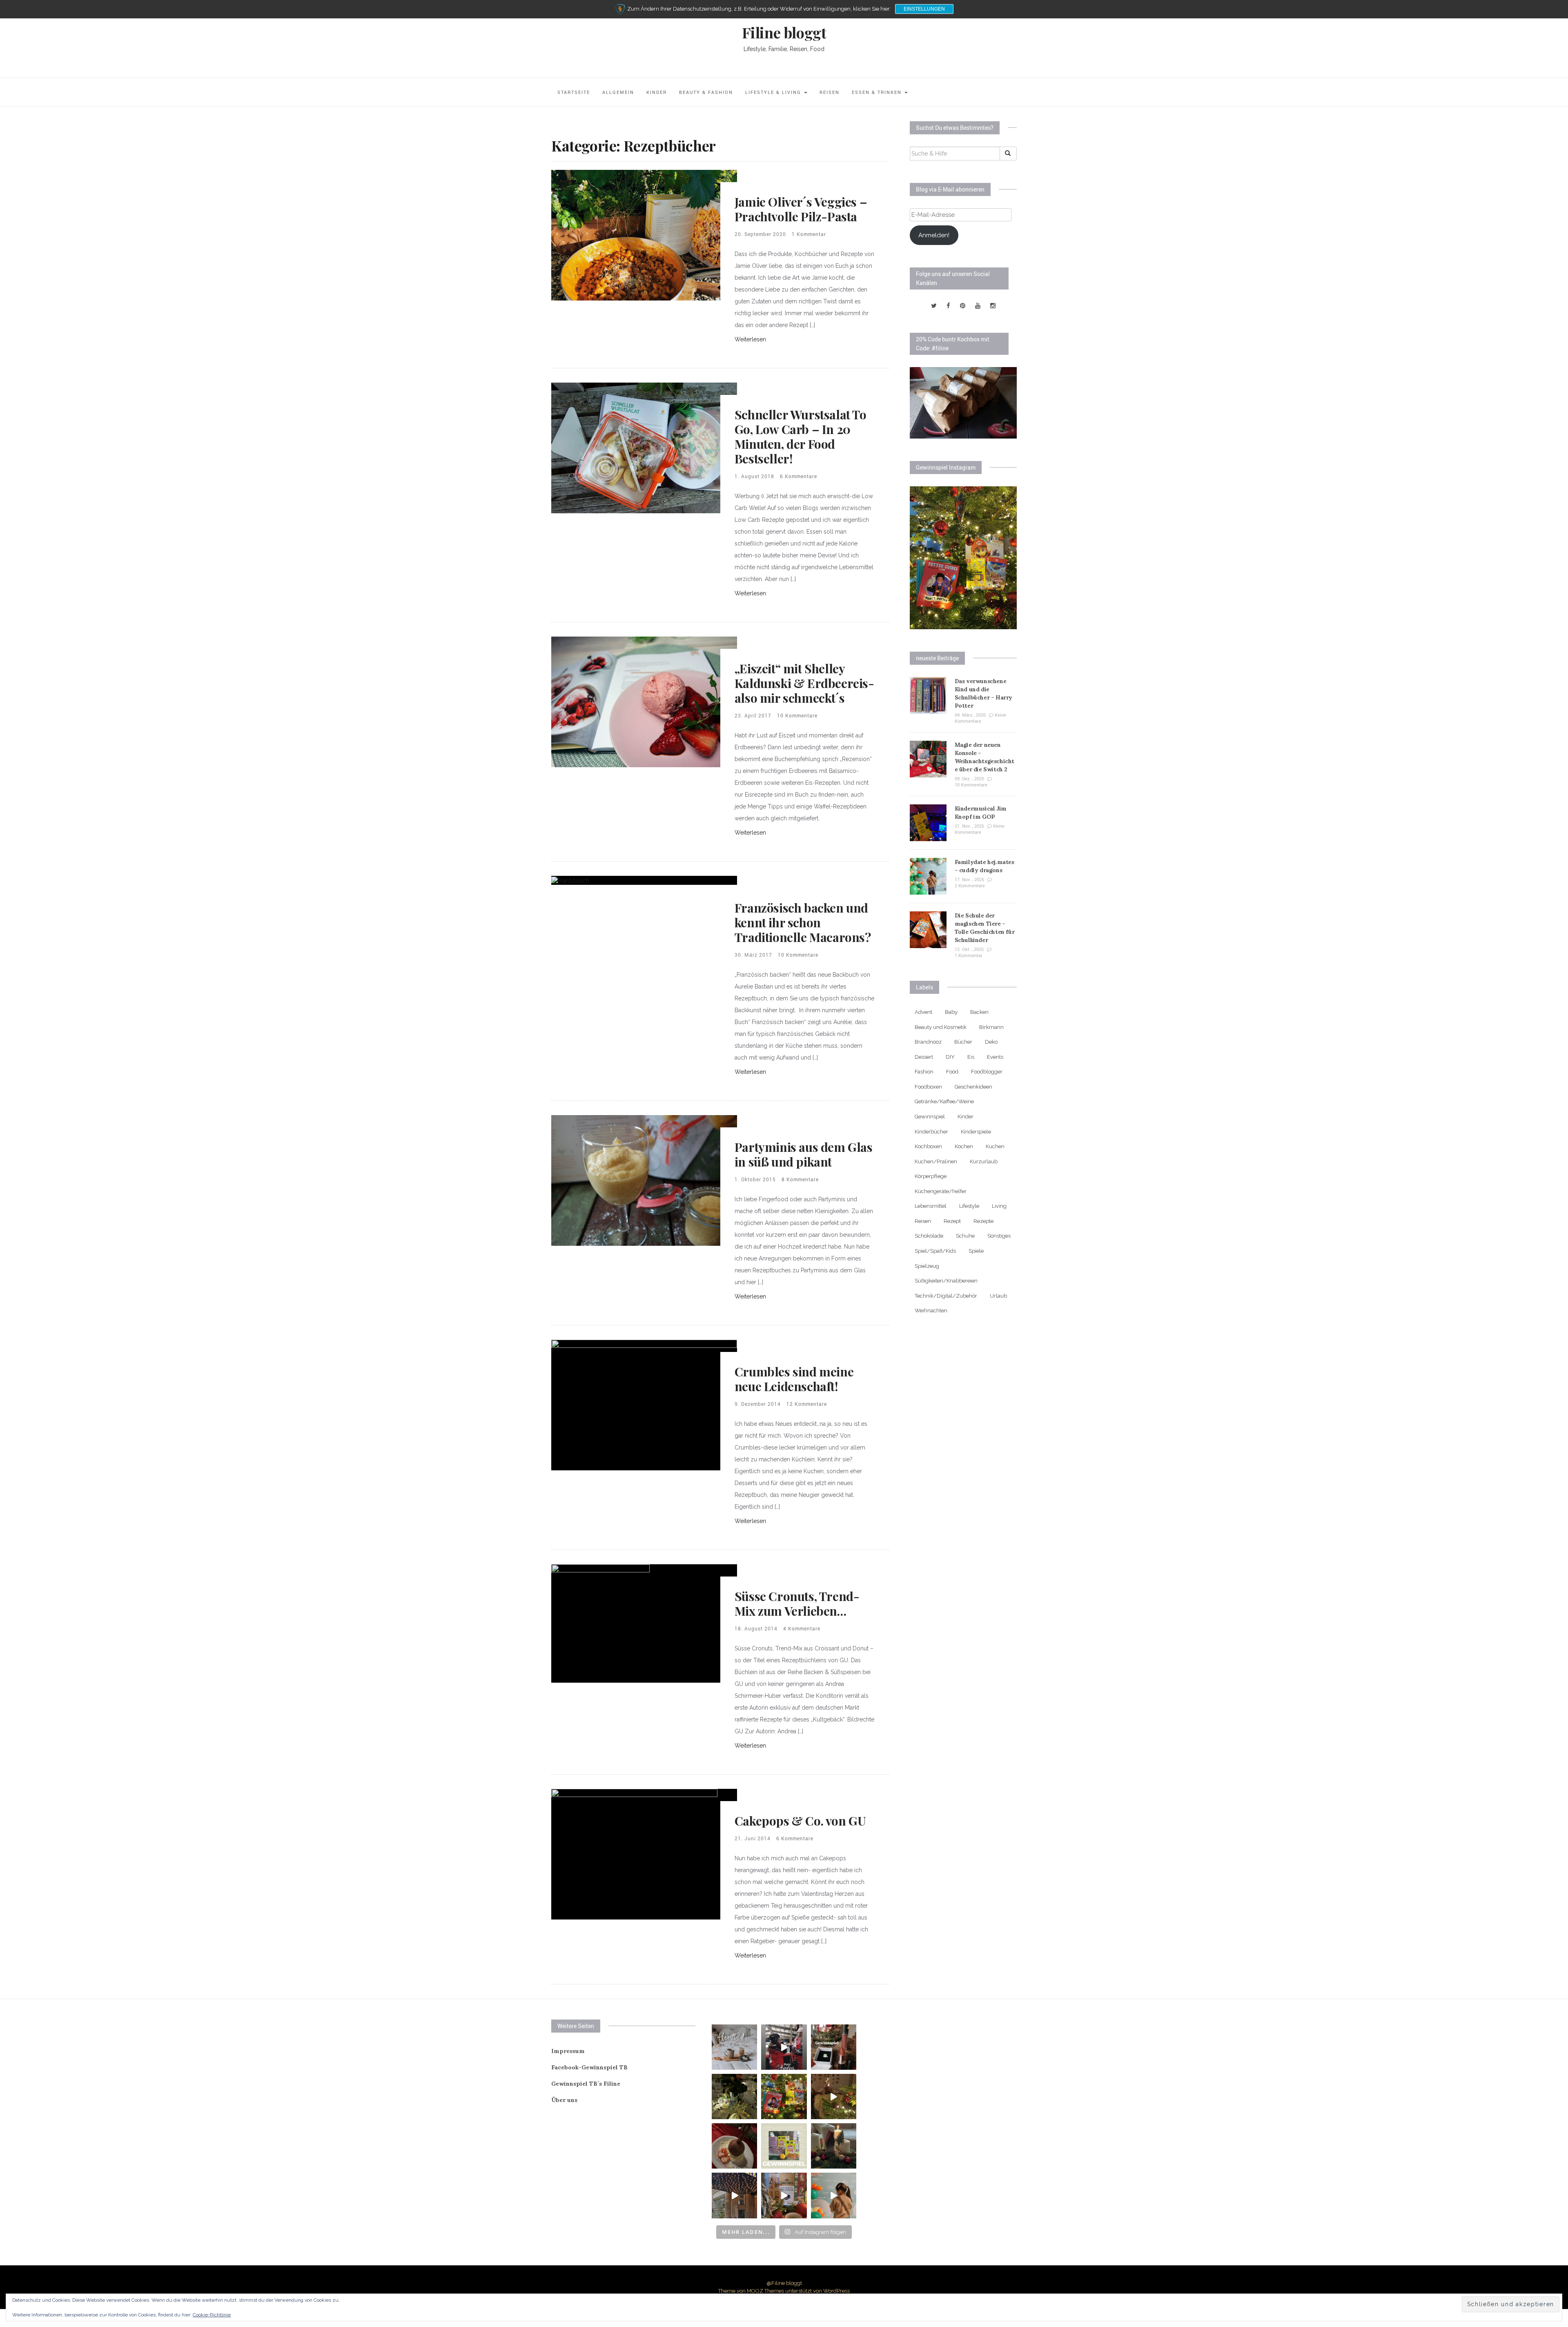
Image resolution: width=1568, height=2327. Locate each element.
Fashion (924, 1072)
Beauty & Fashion (706, 92)
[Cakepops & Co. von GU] (634, 1854)
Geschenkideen (973, 1087)
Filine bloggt (784, 32)
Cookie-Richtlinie (212, 2315)
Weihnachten (931, 1310)
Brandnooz (928, 1042)
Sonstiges (999, 1236)
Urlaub (998, 1296)
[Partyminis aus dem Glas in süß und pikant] (644, 1180)
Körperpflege (931, 1176)
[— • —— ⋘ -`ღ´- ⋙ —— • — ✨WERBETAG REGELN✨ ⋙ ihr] (734, 2047)
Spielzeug (927, 1266)
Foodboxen (928, 1087)
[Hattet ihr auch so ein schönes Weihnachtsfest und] (784, 2097)
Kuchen (995, 1146)
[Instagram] (993, 306)
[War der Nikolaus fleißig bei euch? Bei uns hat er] (784, 2146)
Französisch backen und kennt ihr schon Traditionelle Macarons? (803, 922)
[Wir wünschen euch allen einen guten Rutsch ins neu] (734, 2097)
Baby (951, 1012)
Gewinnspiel (930, 1117)
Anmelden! (934, 235)
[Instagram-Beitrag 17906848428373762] (784, 2047)
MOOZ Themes (765, 2291)
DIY (950, 1057)
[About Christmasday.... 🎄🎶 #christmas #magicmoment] (834, 2097)
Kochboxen (928, 1146)
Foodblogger (987, 1072)
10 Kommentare (797, 715)
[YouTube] (978, 306)
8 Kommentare (800, 1179)
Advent (923, 1012)
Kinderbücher (931, 1132)
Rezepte (983, 1221)
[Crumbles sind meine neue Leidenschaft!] (644, 1405)
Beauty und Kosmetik (941, 1027)
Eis (971, 1057)
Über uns (564, 2100)
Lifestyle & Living (774, 92)
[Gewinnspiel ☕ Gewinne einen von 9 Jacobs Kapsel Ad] (784, 2195)
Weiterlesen (750, 339)
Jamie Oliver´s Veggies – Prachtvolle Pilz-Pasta (801, 209)
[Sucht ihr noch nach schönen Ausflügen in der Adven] (734, 2195)
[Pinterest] (963, 306)
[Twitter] (934, 306)
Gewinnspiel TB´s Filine (586, 2084)
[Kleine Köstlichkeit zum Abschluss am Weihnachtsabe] (734, 2146)
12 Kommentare (807, 1404)
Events (995, 1057)
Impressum (568, 2051)
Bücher (963, 1042)
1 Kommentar (809, 234)
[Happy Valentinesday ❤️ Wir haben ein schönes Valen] (834, 2047)
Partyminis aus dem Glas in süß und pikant (804, 1154)
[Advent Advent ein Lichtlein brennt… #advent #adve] (834, 2146)
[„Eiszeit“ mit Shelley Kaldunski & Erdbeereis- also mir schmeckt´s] (644, 701)
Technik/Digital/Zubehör (946, 1296)
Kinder (657, 92)
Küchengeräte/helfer (941, 1191)
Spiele (976, 1251)
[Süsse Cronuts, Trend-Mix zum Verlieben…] (600, 1623)
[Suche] (1008, 154)
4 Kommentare (802, 1628)
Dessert (924, 1057)
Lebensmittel (931, 1206)
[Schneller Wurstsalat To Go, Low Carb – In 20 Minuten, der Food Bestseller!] (644, 448)
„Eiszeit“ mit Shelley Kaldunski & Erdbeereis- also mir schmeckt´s (804, 683)
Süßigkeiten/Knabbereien (946, 1281)
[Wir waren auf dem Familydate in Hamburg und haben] (834, 2195)
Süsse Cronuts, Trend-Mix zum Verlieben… (797, 1603)
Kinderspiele (976, 1132)
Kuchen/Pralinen (936, 1161)
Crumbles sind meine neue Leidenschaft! (794, 1379)
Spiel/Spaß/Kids (935, 1251)
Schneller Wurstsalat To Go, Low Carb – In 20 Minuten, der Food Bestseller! (801, 436)
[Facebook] (948, 306)
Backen (979, 1012)
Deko (991, 1042)
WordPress (836, 2291)
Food (952, 1072)
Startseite (574, 92)
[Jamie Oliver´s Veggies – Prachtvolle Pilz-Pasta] (644, 235)
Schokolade (929, 1236)
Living (999, 1206)
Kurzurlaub (984, 1161)
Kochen (964, 1146)
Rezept (952, 1221)
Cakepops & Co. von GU (800, 1821)
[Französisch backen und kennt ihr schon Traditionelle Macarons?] (570, 880)
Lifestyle (969, 1206)
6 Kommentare (798, 476)
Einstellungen (924, 9)
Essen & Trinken (878, 92)
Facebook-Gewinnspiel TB (589, 2067)
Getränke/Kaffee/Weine (944, 1101)
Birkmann (991, 1027)
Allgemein (618, 92)
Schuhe (965, 1236)
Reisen (830, 92)
